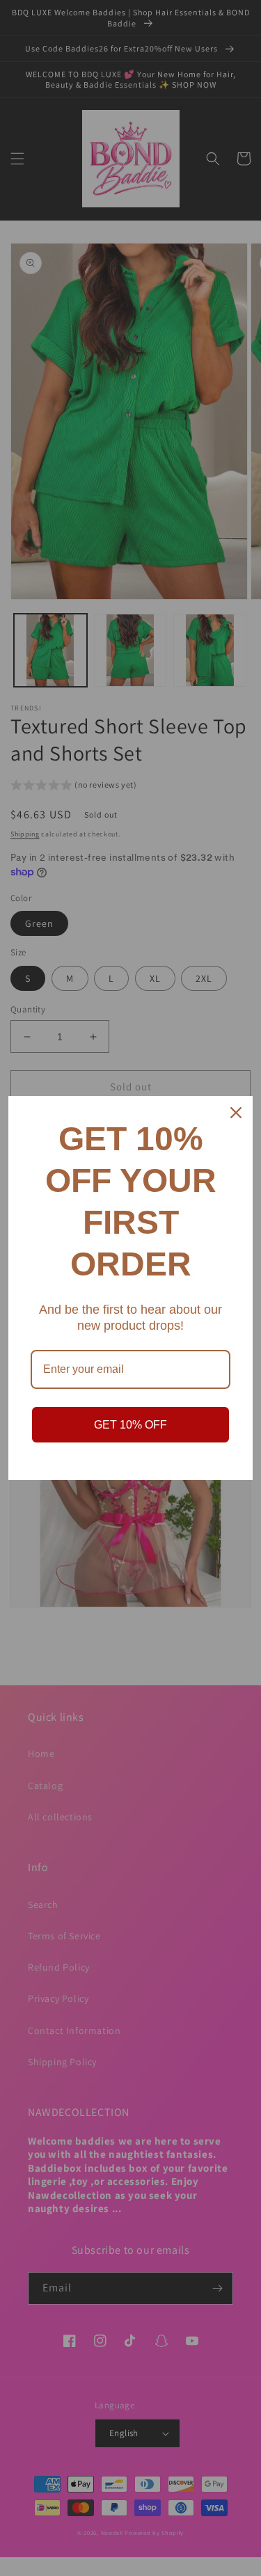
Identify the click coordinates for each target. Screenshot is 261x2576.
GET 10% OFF (130, 1425)
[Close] (236, 1113)
